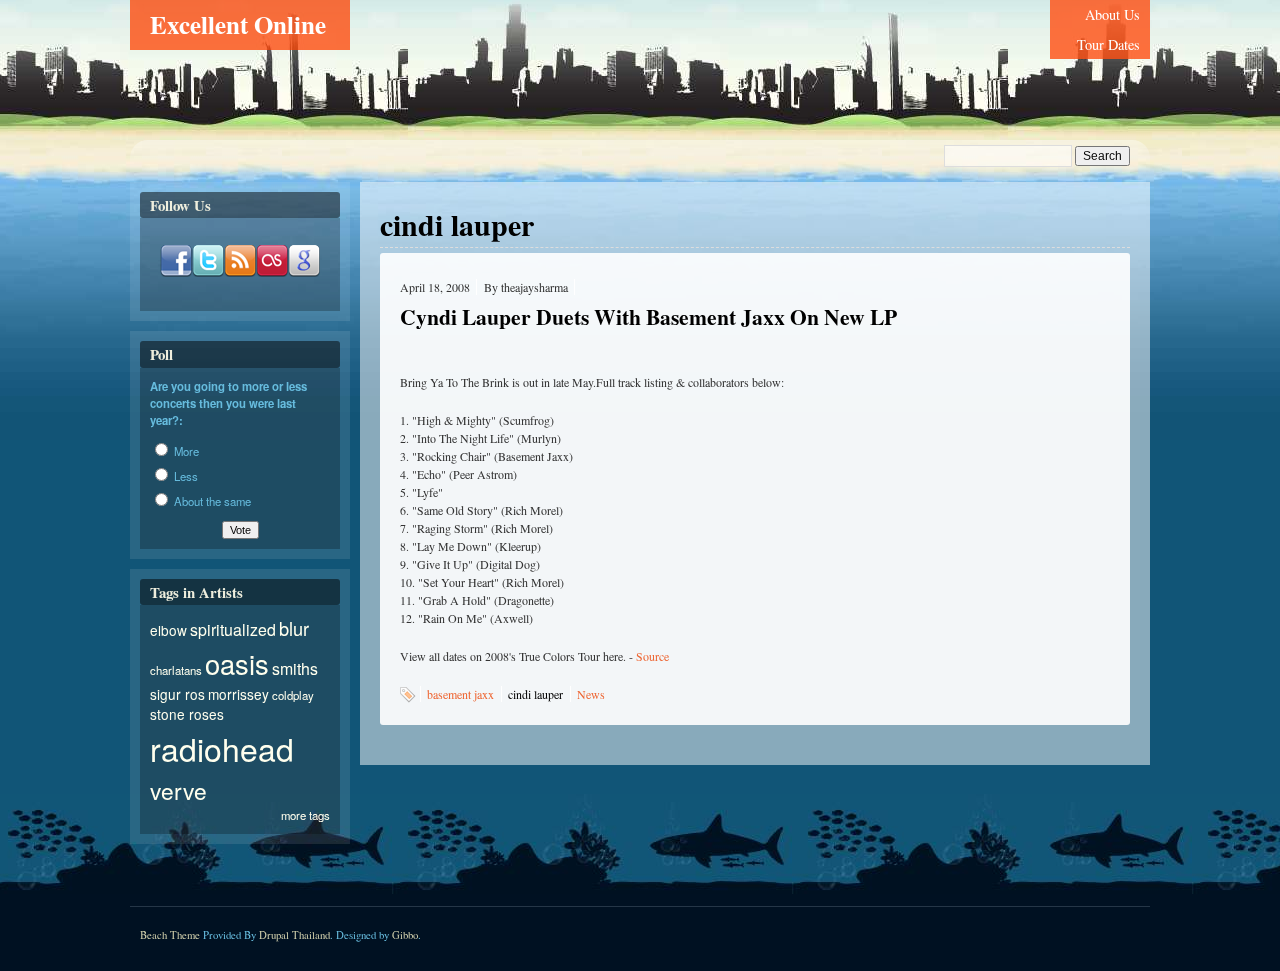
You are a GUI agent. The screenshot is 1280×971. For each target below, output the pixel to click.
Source (652, 656)
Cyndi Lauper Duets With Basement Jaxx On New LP (648, 316)
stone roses (187, 714)
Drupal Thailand (294, 935)
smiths (295, 668)
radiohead (222, 748)
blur (294, 628)
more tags (305, 815)
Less (184, 476)
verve (178, 790)
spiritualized (233, 629)
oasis (237, 663)
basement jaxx (460, 694)
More (185, 451)
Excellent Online (238, 24)
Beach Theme (170, 935)
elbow (168, 630)
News (591, 694)
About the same (211, 501)
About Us (1112, 14)
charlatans (176, 670)
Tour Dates (1108, 44)
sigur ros (177, 694)
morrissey (238, 694)
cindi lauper (535, 694)
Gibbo (405, 935)
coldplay (293, 695)
